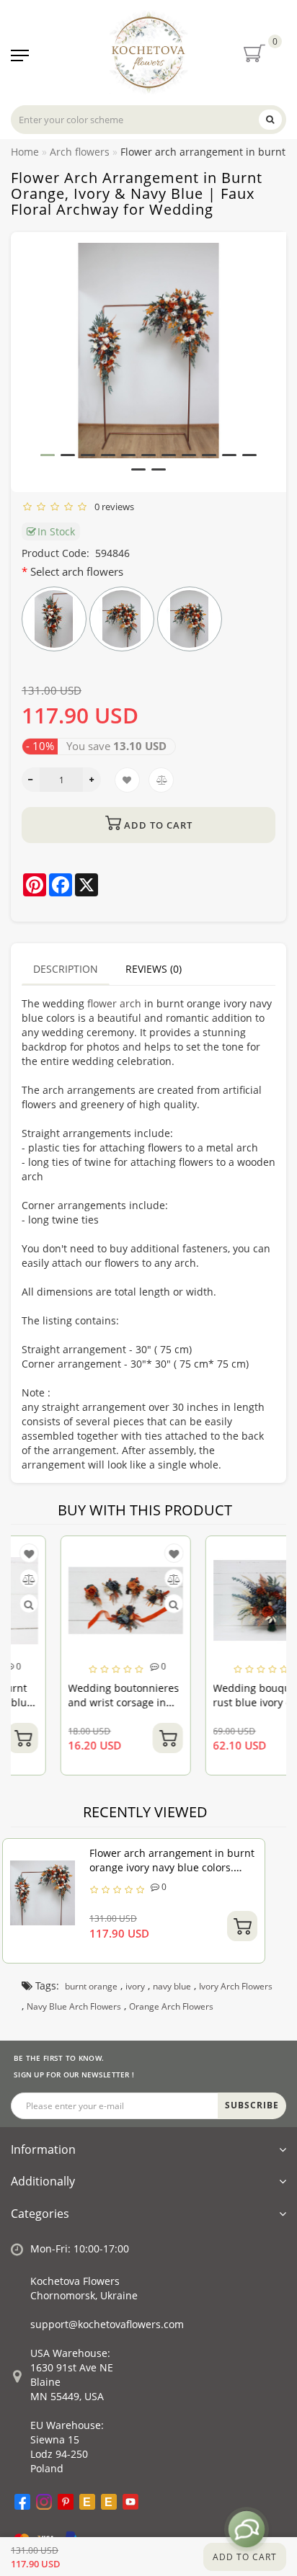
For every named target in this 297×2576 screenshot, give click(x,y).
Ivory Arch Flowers (236, 1986)
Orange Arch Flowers (171, 2006)
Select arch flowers (77, 571)
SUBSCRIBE (252, 2105)
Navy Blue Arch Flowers (74, 2006)
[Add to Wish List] (127, 1554)
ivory (135, 1986)
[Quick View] (127, 1604)
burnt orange (91, 1986)
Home (25, 152)
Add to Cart (245, 2557)
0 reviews (112, 507)
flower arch (114, 1003)
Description (66, 969)
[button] (48, 455)
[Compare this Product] (127, 1579)
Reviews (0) (154, 969)
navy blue (172, 1986)
